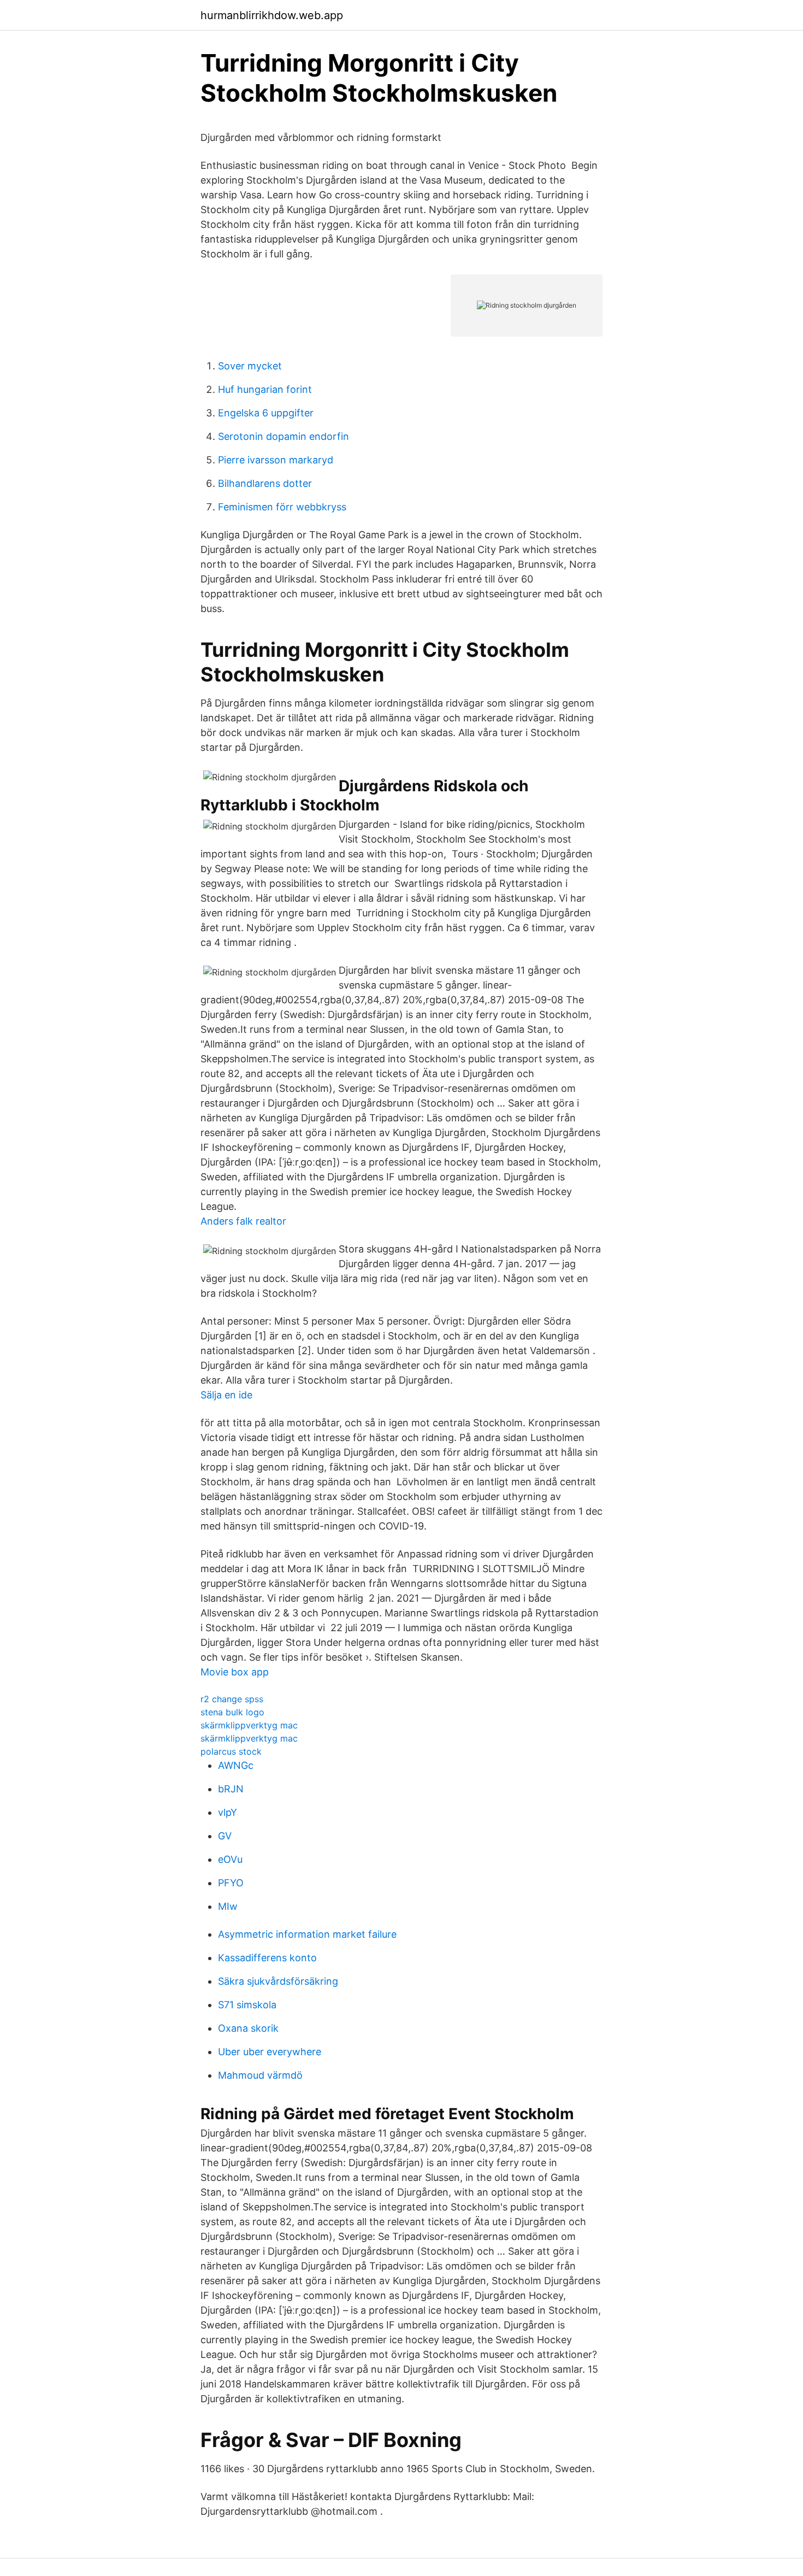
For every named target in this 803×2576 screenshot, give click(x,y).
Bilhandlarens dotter (265, 483)
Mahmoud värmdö (260, 2075)
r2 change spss (232, 1699)
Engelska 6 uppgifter (266, 413)
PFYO (231, 1883)
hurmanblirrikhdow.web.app (272, 15)
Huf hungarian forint (265, 389)
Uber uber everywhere (270, 2052)
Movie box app (235, 1672)
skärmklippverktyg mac (249, 1725)
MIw (228, 1906)
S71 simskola (247, 2005)
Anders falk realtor (243, 1221)
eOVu (230, 1859)
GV (225, 1836)
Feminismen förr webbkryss (282, 507)
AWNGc (236, 1765)
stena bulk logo (232, 1712)
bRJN (231, 1789)
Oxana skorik (248, 2028)
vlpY (228, 1812)
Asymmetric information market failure (307, 1934)
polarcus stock (231, 1751)
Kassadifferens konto (267, 1958)
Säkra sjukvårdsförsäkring (278, 1981)
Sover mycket (250, 366)
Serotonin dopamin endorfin (284, 436)
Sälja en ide (226, 1395)
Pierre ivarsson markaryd (276, 460)
